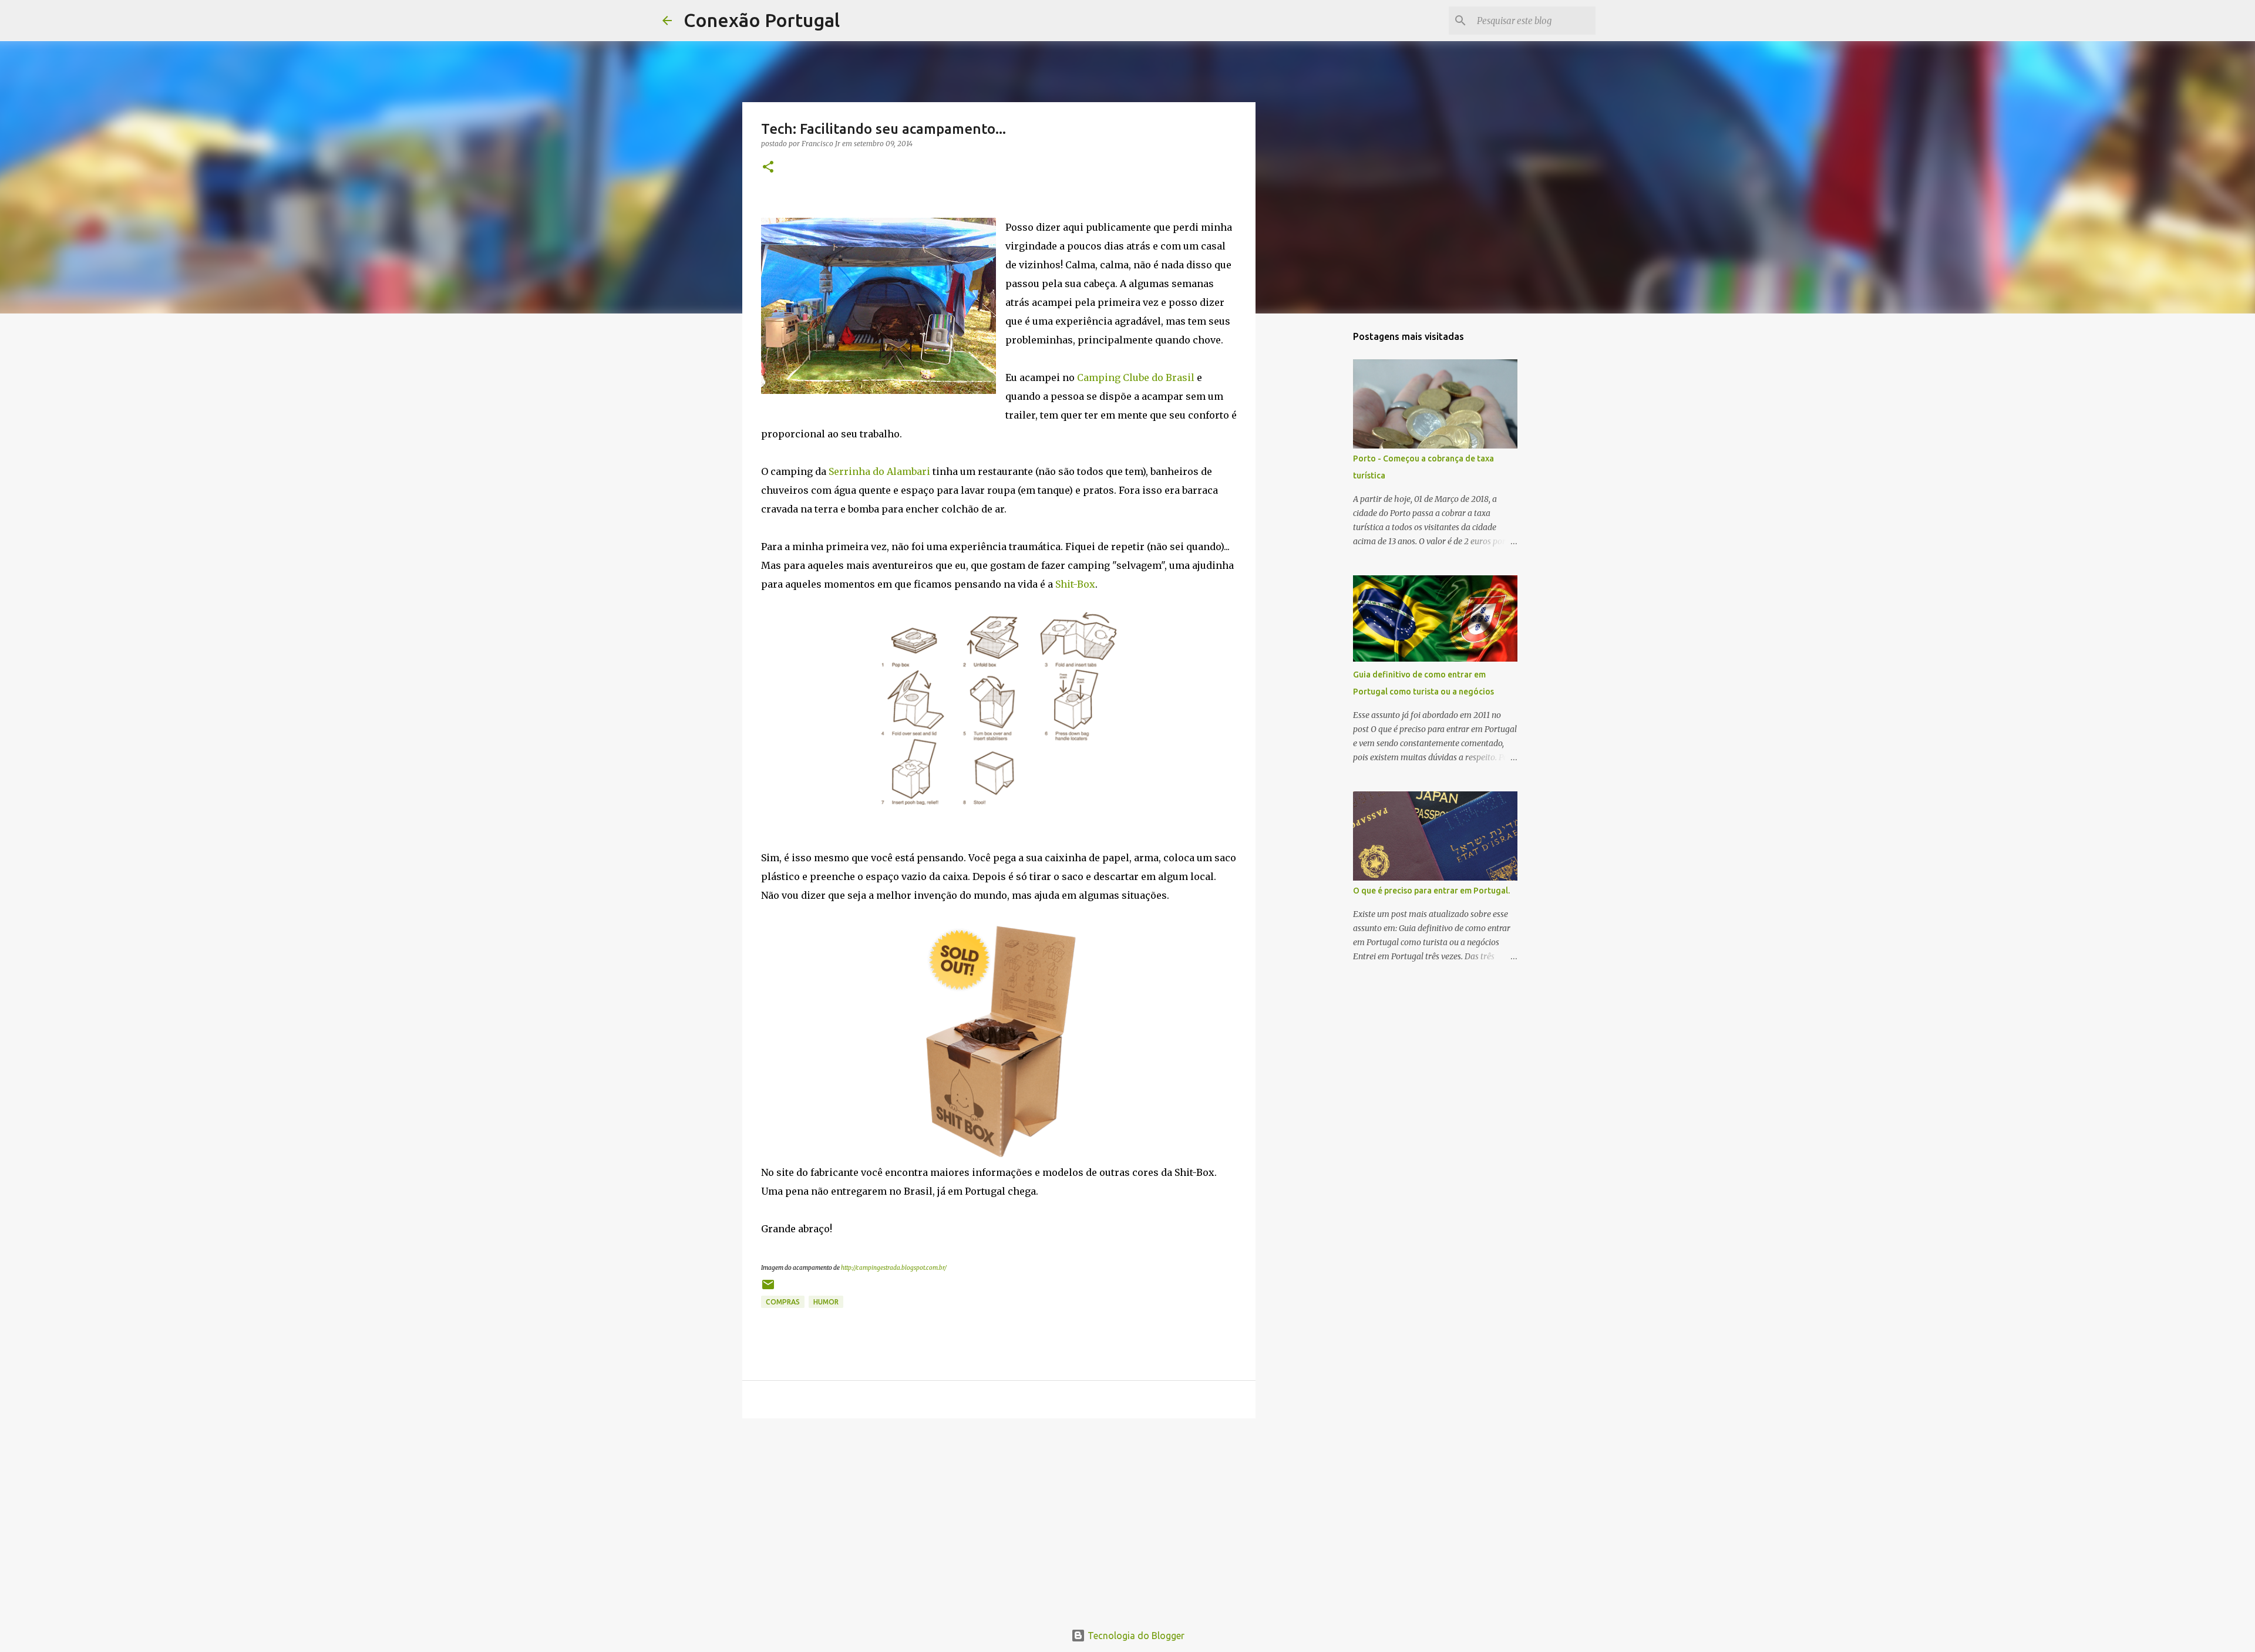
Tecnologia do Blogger (1135, 1636)
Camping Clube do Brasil (1136, 377)
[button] (768, 168)
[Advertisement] (999, 1518)
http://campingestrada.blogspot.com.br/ (894, 1268)
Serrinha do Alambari (879, 471)
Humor (826, 1302)
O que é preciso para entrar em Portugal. (1431, 891)
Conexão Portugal (762, 20)
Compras (783, 1302)
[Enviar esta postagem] (768, 1289)
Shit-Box (1075, 584)
